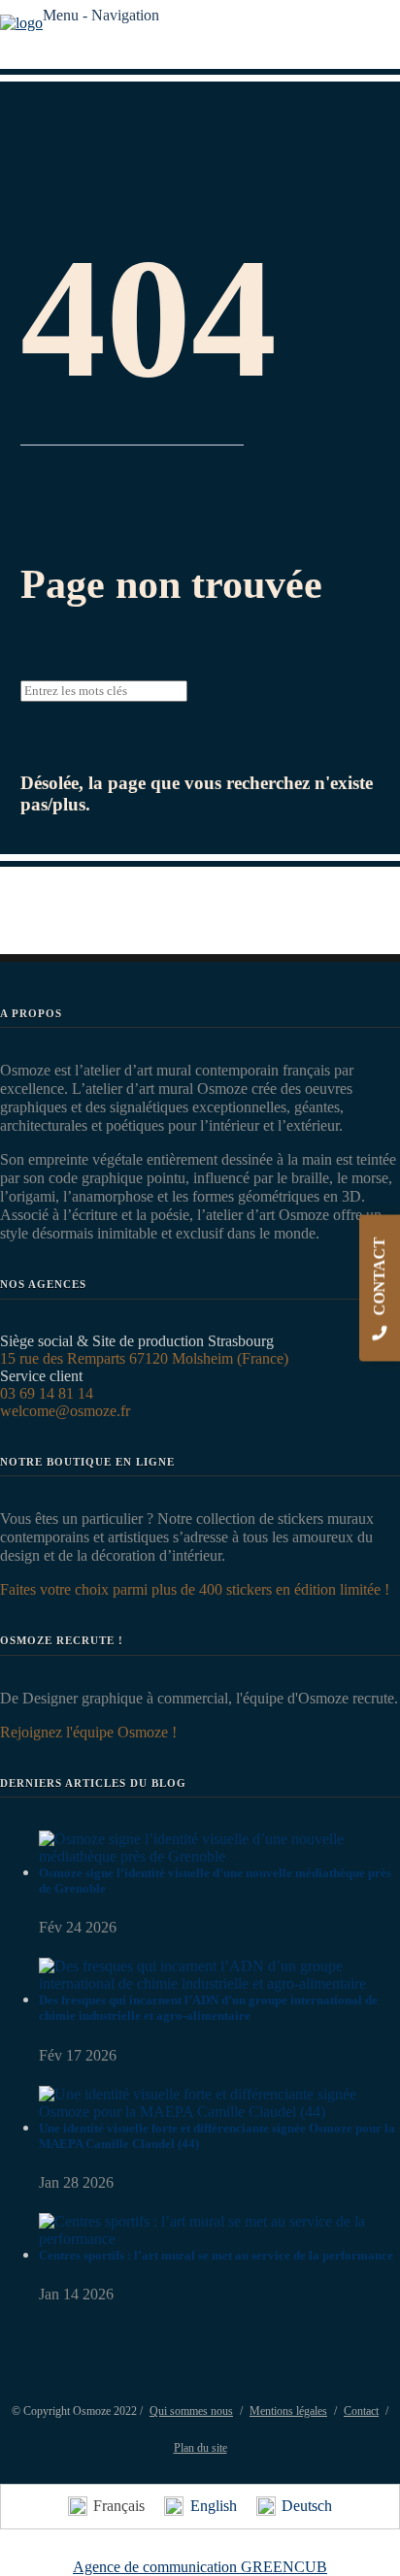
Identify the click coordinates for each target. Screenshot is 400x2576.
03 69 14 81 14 (47, 1393)
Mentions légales (288, 2411)
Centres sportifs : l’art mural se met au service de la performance (216, 2255)
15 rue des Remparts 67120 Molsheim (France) (144, 1358)
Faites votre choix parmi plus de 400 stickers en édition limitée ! (195, 1589)
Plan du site (200, 2448)
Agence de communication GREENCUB (200, 2567)
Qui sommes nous (191, 2411)
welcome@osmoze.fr (65, 1411)
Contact (361, 2411)
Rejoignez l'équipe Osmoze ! (88, 1732)
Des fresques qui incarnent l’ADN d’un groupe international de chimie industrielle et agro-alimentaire (208, 2008)
